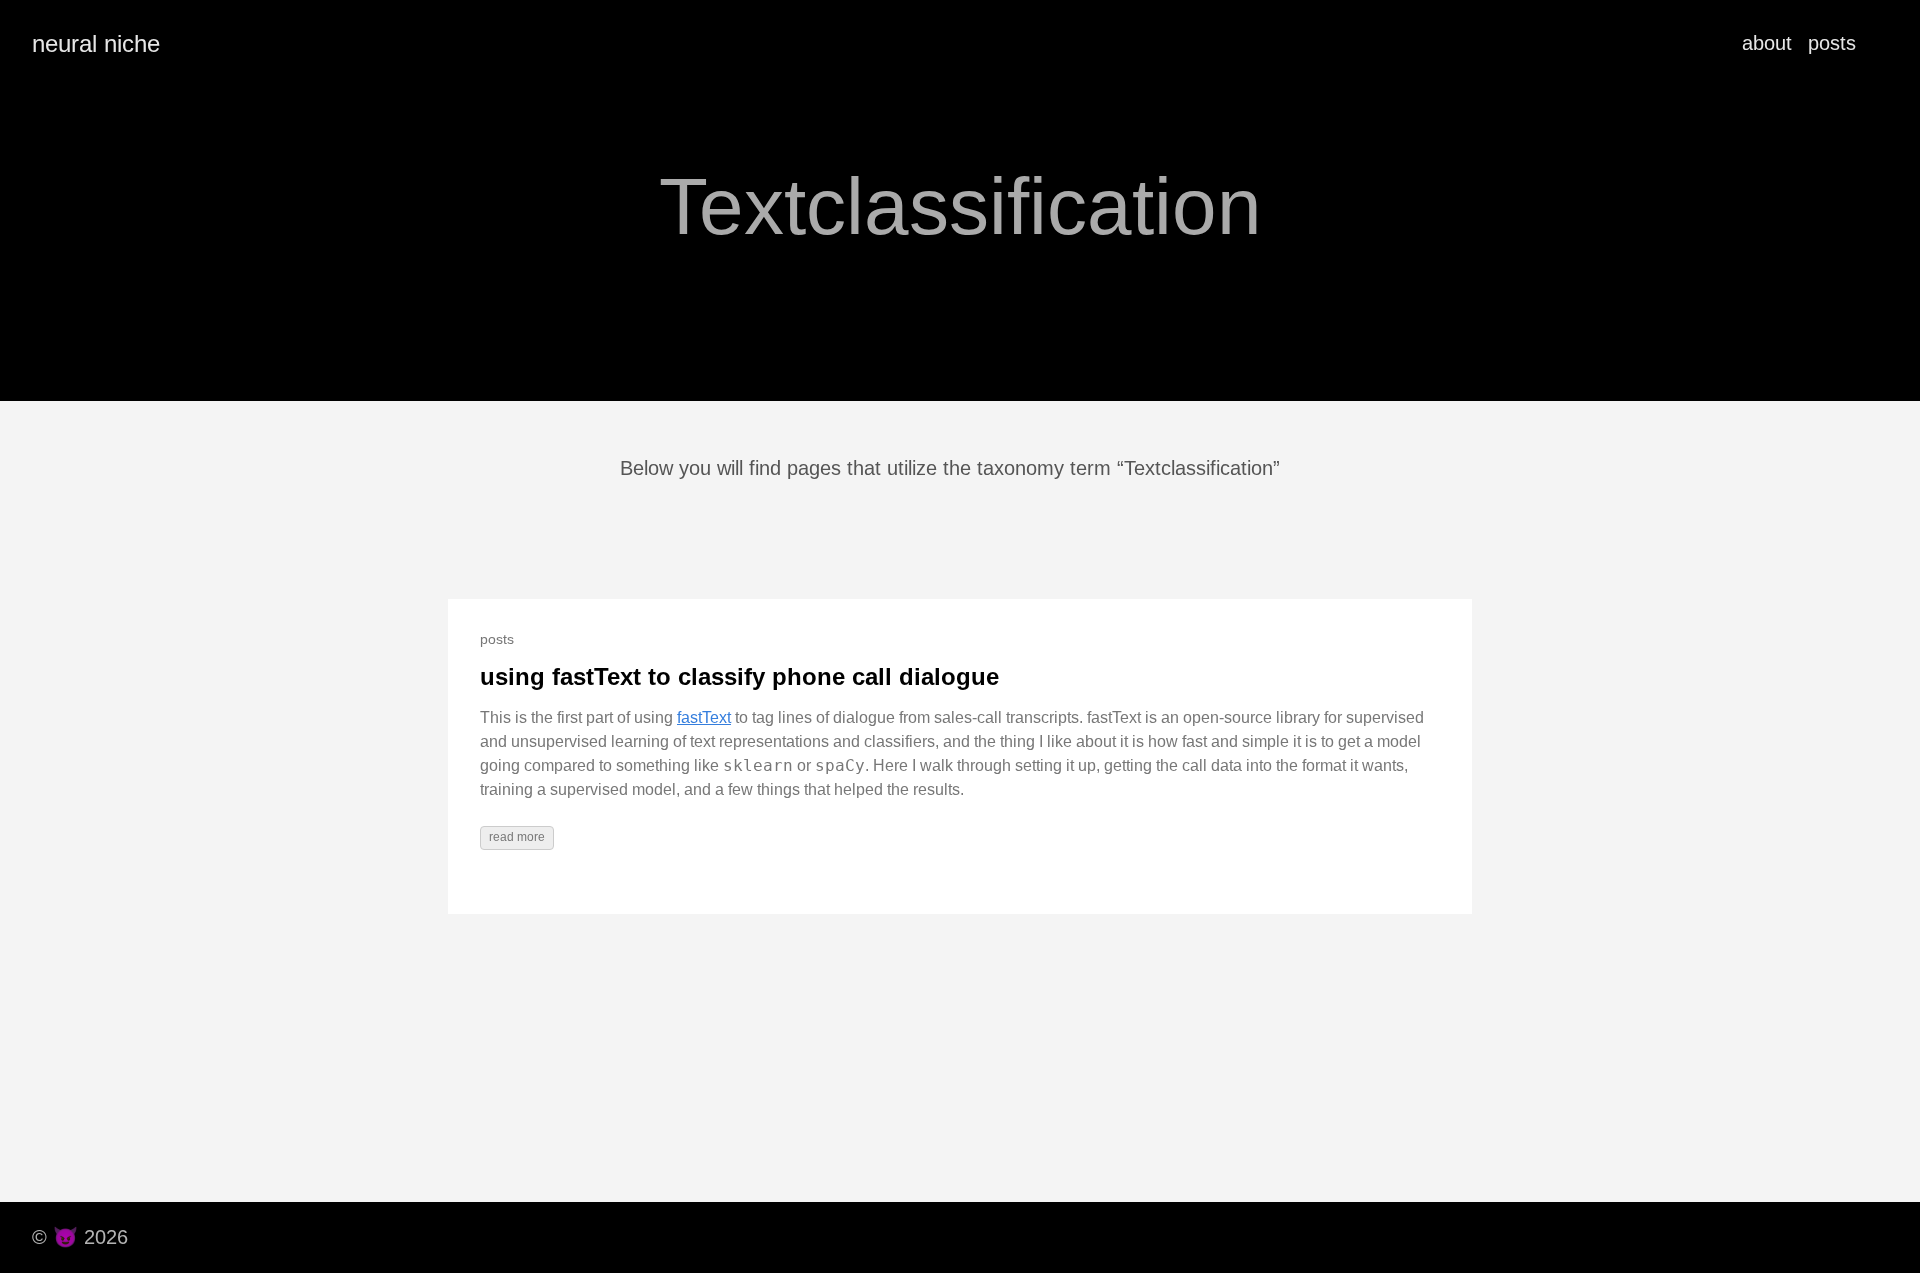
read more (517, 837)
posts (1832, 43)
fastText (704, 717)
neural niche (96, 43)
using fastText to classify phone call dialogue (739, 676)
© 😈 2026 (80, 1237)
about (1767, 43)
